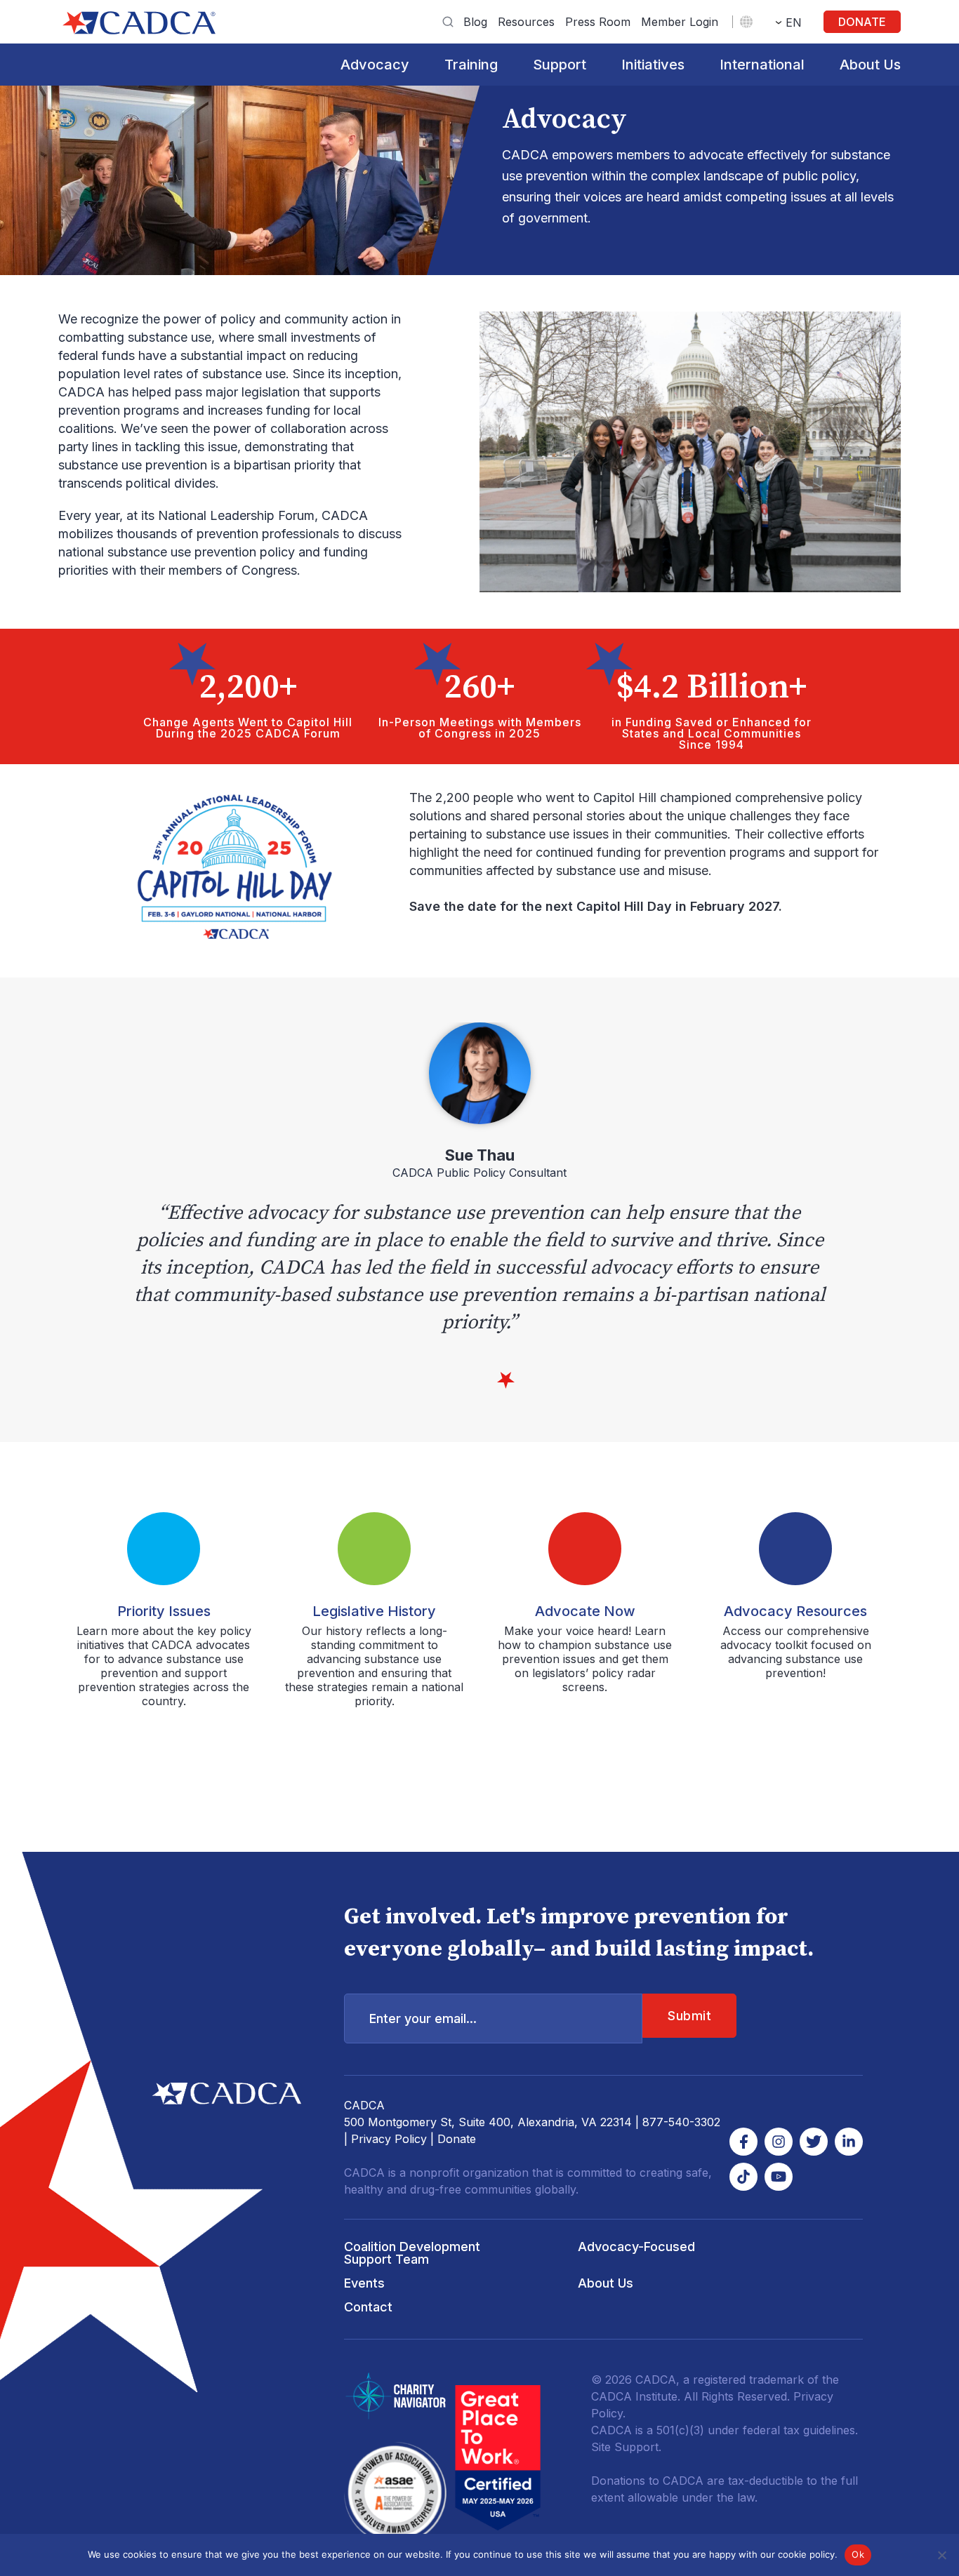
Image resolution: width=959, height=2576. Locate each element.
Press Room (598, 22)
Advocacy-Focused (636, 2247)
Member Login (680, 22)
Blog (475, 22)
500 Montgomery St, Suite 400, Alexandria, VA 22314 (488, 2122)
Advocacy (375, 65)
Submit (689, 2016)
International (762, 65)
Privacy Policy (389, 2139)
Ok (858, 2554)
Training (471, 65)
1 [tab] (506, 1381)
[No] (941, 2555)
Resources (526, 22)
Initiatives (653, 65)
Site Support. (626, 2447)
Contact (368, 2307)
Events (364, 2283)
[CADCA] (139, 23)
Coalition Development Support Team (412, 2253)
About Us (870, 65)
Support (560, 65)
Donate (862, 22)
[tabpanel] (479, 1179)
